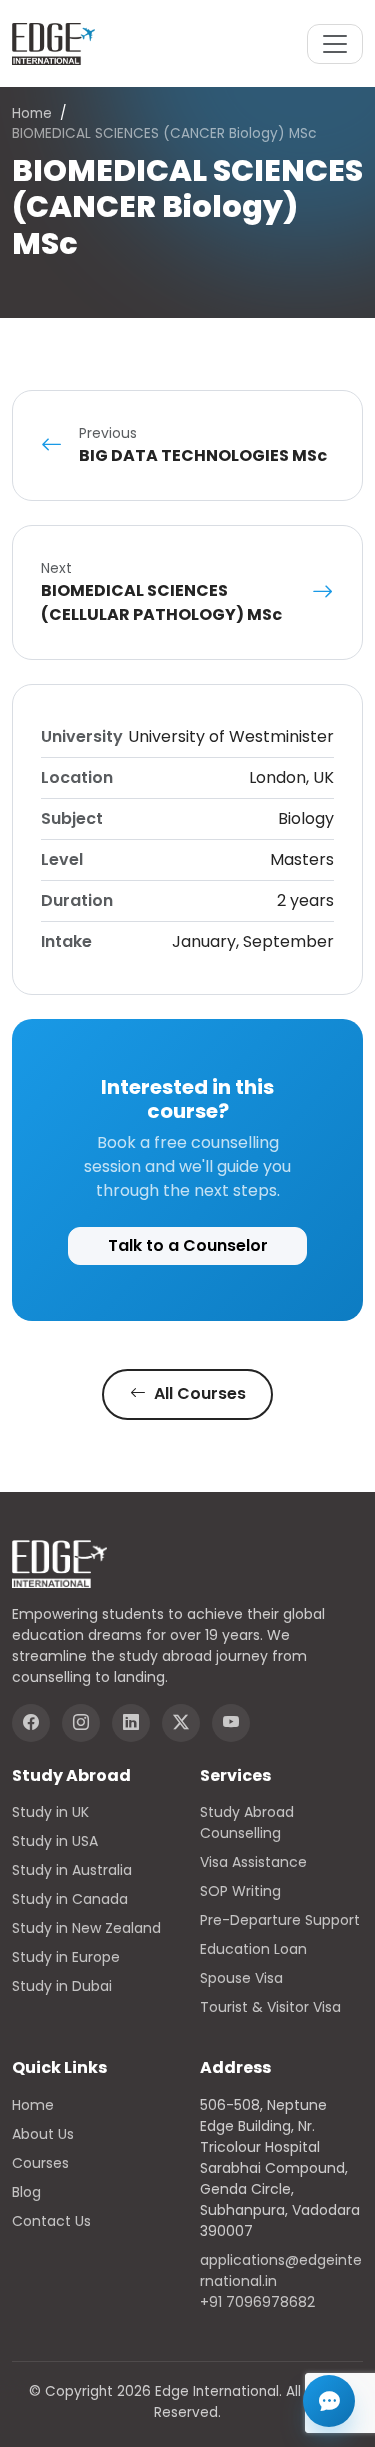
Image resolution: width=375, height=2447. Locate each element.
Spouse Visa (241, 1978)
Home (32, 113)
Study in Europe (66, 1957)
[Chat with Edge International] (329, 2401)
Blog (26, 2192)
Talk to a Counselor (188, 1245)
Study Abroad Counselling (247, 1822)
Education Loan (253, 1949)
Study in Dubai (62, 1986)
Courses (40, 2163)
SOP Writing (240, 1891)
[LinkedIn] (131, 1723)
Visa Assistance (253, 1862)
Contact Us (51, 2221)
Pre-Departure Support (280, 1920)
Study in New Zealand (86, 1928)
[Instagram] (81, 1723)
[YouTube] (231, 1723)
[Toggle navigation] (335, 44)
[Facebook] (31, 1723)
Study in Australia (72, 1870)
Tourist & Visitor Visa (270, 2007)
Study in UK (50, 1812)
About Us (43, 2134)
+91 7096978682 (257, 2302)
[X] (181, 1723)
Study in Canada (70, 1899)
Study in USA (55, 1841)
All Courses (198, 1393)
